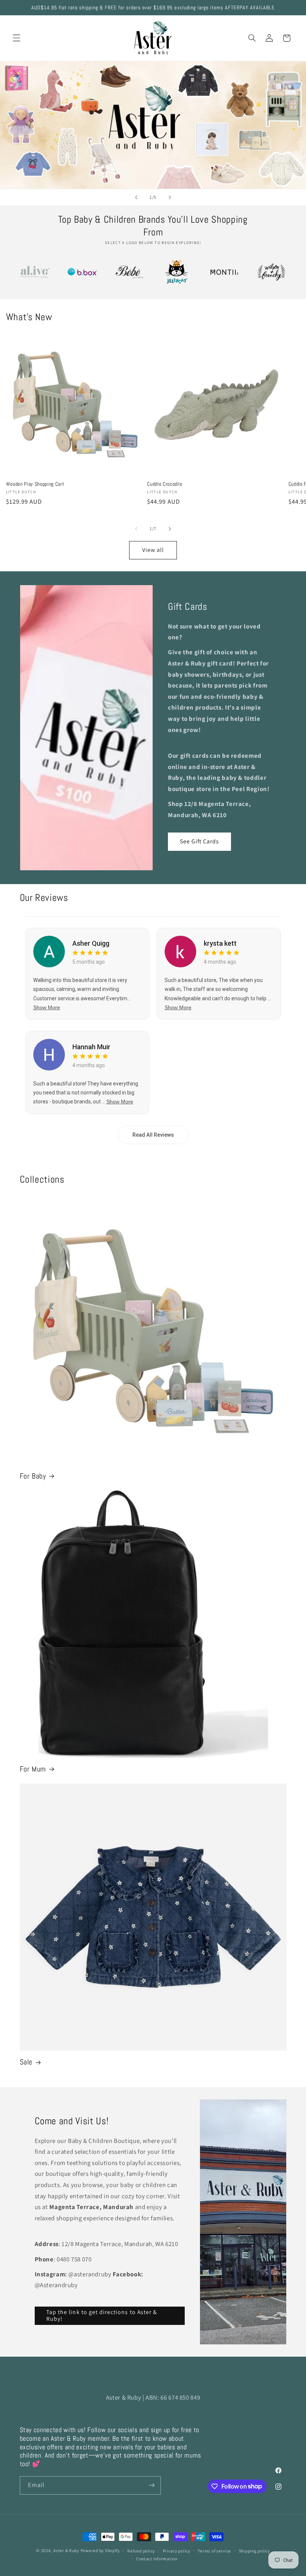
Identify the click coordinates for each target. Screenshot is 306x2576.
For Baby (33, 1476)
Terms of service (214, 2551)
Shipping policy (254, 2551)
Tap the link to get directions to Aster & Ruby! (102, 2316)
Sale (26, 2062)
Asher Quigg (91, 943)
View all (153, 550)
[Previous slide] (136, 197)
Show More (47, 1007)
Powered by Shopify (100, 2550)
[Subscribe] (152, 2485)
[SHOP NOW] (153, 125)
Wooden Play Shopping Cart (35, 484)
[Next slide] (170, 197)
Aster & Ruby (66, 2550)
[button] (16, 38)
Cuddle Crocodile (165, 484)
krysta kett (220, 943)
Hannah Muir (91, 1047)
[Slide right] (170, 529)
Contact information (157, 2559)
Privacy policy (177, 2551)
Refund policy (141, 2551)
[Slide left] (136, 529)
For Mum (33, 1769)
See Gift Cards (200, 841)
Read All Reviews (153, 1135)
